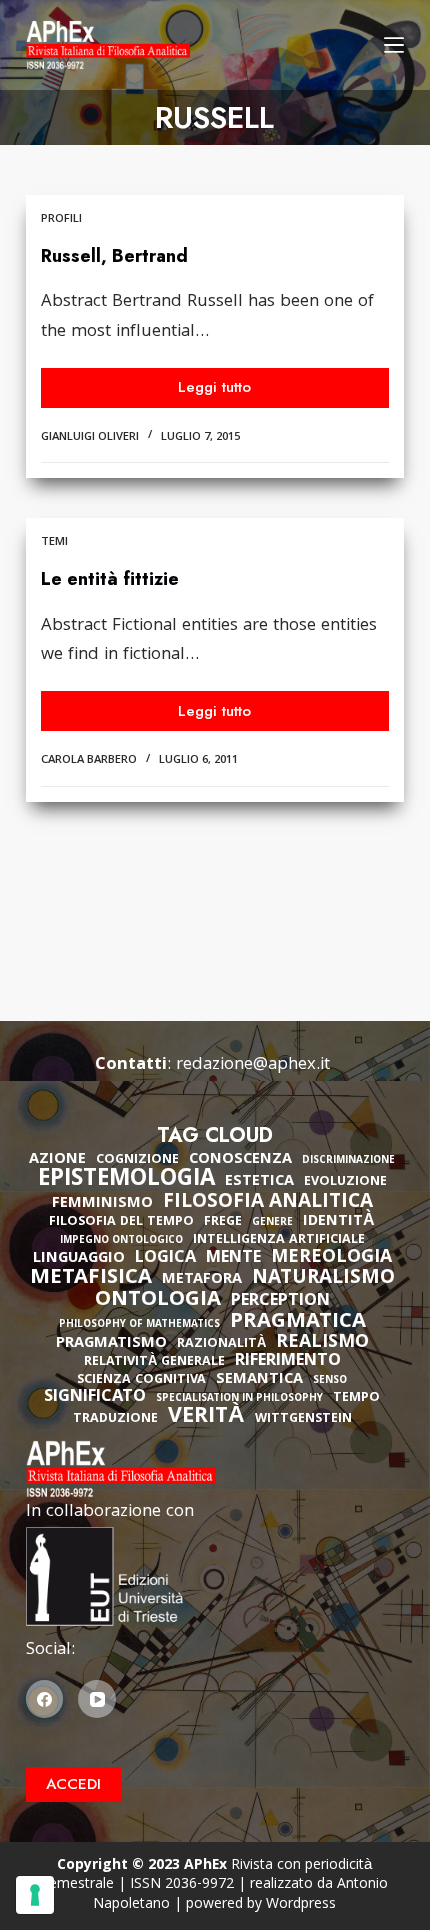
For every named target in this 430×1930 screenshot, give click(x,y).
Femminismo (102, 1204)
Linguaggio (79, 1259)
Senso (330, 1381)
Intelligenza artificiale (279, 1240)
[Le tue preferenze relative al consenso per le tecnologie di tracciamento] (35, 1895)
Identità (339, 1222)
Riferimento (288, 1362)
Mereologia (331, 1258)
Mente (233, 1259)
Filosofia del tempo (121, 1222)
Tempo (356, 1398)
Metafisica (91, 1279)
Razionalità (221, 1344)
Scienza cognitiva (141, 1380)
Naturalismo (323, 1279)
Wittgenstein (303, 1419)
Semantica (259, 1380)
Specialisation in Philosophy (239, 1399)
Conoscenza (240, 1160)
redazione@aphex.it (253, 1065)
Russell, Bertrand (114, 256)
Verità (206, 1418)
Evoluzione (345, 1182)
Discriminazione (348, 1161)
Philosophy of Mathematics (139, 1325)
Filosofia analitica (268, 1203)
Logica (165, 1259)
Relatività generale (154, 1362)
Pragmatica (298, 1323)
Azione (57, 1160)
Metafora (202, 1280)
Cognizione (137, 1160)
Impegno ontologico (121, 1241)
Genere (272, 1223)
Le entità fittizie (110, 579)
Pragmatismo (111, 1344)
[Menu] (394, 45)
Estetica (259, 1182)
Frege (223, 1222)
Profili (61, 219)
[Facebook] (45, 1699)
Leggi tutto (226, 391)
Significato (95, 1398)
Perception (280, 1302)
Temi (54, 542)
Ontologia (158, 1301)
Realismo (322, 1343)
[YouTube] (97, 1699)
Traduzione (115, 1419)
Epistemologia (126, 1181)
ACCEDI (73, 1784)
